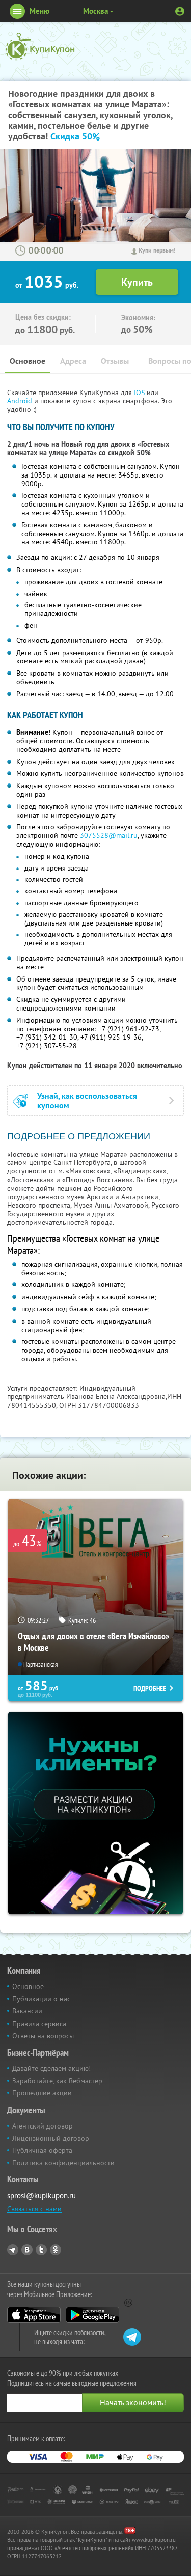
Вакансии (27, 2011)
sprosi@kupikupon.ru (42, 2195)
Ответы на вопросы (43, 2036)
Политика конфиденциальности (63, 2163)
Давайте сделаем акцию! (51, 2068)
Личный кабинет (180, 11)
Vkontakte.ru (27, 2250)
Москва (95, 11)
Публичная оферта (42, 2150)
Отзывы (115, 361)
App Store (34, 2315)
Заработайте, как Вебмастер (57, 2081)
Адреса (73, 361)
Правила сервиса (39, 2024)
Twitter (41, 2250)
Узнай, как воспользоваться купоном (87, 1101)
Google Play (92, 2315)
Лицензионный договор (51, 2138)
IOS (140, 393)
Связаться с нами (34, 2209)
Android (21, 401)
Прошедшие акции (42, 2093)
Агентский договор (43, 2126)
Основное (28, 361)
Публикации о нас (41, 1999)
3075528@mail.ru (109, 835)
